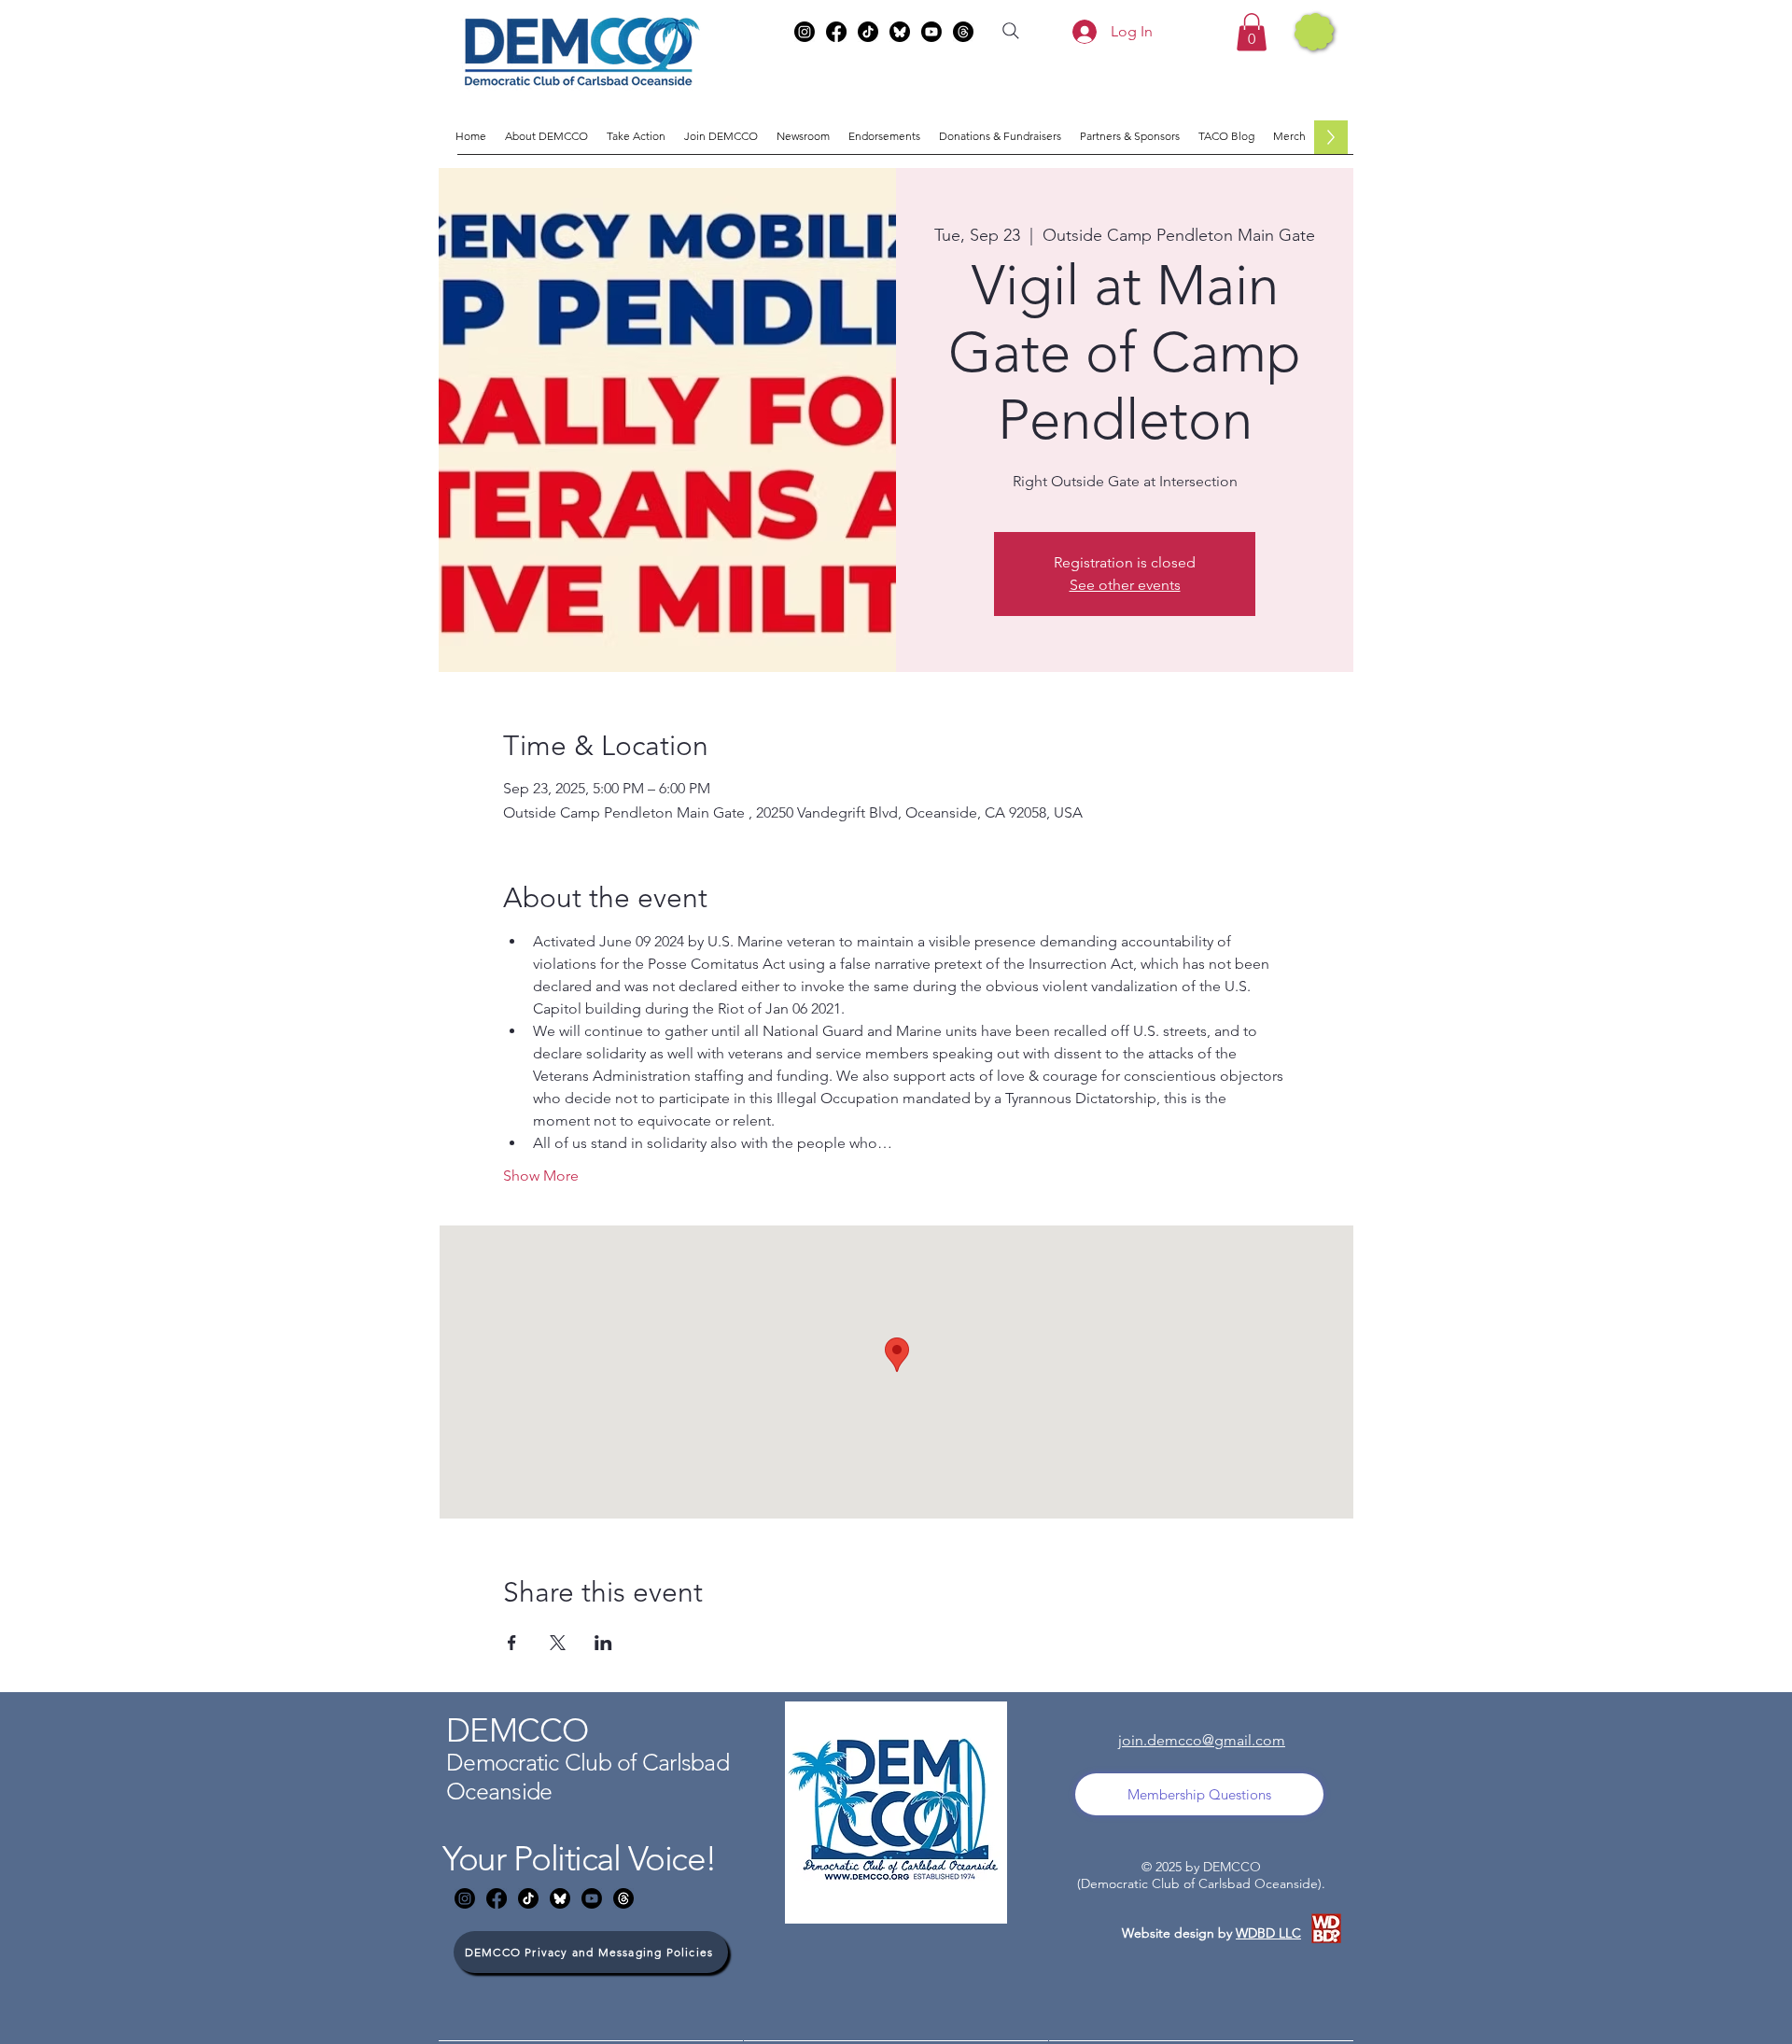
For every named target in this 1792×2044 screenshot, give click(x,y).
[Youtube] (931, 32)
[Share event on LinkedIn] (603, 1643)
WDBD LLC (1268, 1933)
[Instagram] (805, 32)
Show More (541, 1176)
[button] (1252, 32)
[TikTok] (868, 32)
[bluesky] (900, 32)
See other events (1125, 585)
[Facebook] (836, 32)
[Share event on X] (558, 1643)
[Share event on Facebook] (512, 1643)
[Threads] (963, 32)
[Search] (1011, 31)
